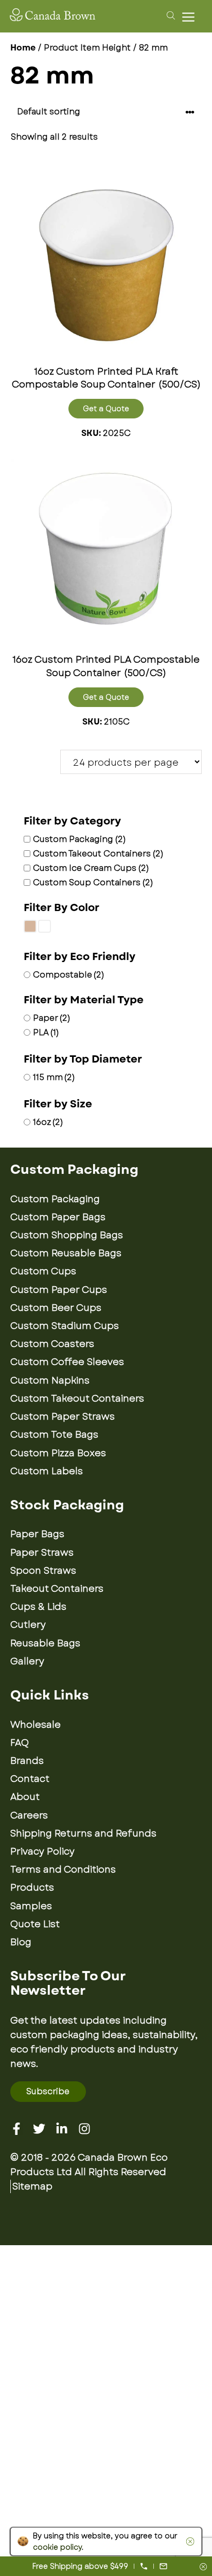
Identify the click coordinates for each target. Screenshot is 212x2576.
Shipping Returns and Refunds (83, 1833)
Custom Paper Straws (63, 1417)
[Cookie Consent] (188, 2541)
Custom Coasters (52, 1344)
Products (32, 1888)
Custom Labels (47, 1471)
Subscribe (48, 2091)
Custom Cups (43, 1271)
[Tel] (144, 2566)
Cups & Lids (38, 1607)
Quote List (35, 1924)
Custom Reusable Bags (66, 1253)
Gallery (27, 1661)
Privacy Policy (42, 1851)
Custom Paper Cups (59, 1290)
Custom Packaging (55, 1199)
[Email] (163, 2566)
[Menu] (191, 17)
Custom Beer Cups (56, 1308)
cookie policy (57, 2547)
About (25, 1797)
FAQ (20, 1743)
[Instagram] (84, 2129)
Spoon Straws (43, 1571)
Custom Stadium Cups (65, 1326)
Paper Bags (37, 1534)
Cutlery (28, 1625)
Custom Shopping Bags (67, 1235)
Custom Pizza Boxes (58, 1453)
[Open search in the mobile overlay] (169, 15)
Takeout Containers (57, 1589)
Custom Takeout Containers (77, 1399)
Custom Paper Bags (58, 1217)
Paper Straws (42, 1553)
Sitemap (32, 2186)
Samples (31, 1906)
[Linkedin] (62, 2129)
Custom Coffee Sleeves (67, 1362)
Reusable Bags (45, 1643)
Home (23, 48)
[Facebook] (16, 2129)
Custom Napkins (50, 1380)
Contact (30, 1779)
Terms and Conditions (63, 1870)
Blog (21, 1942)
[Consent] (203, 2567)
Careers (29, 1815)
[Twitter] (39, 2129)
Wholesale (36, 1725)
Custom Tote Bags (54, 1435)
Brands (27, 1761)
